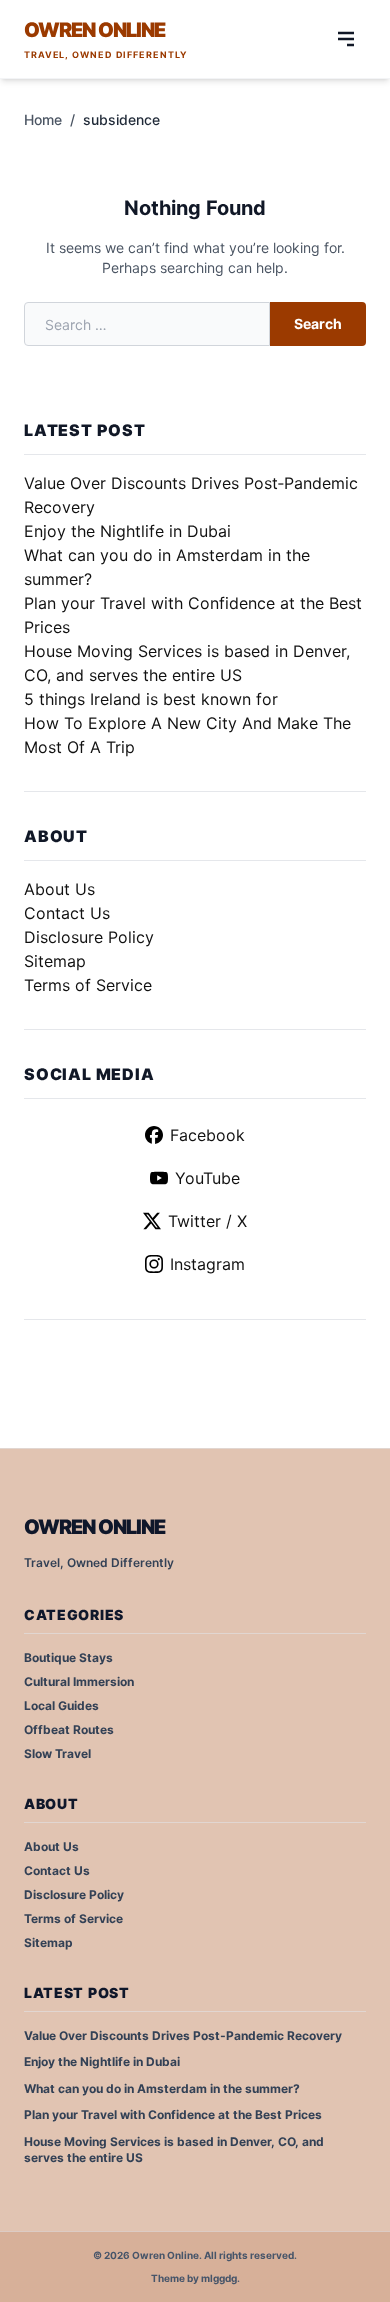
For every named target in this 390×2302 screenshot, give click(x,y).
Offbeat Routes (69, 1729)
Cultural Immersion (79, 1681)
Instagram (207, 1264)
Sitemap (55, 961)
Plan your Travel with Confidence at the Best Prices (173, 2114)
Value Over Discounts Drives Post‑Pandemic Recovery (183, 2035)
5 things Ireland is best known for (151, 699)
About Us (59, 889)
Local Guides (61, 1705)
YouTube (207, 1178)
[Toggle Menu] (346, 39)
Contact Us (67, 913)
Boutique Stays (68, 1657)
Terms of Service (88, 985)
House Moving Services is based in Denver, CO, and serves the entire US (174, 2150)
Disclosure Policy (89, 937)
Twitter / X (207, 1221)
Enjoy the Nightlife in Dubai (127, 531)
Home (43, 119)
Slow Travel (57, 1753)
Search (318, 323)
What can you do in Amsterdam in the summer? (162, 2088)
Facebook (207, 1135)
